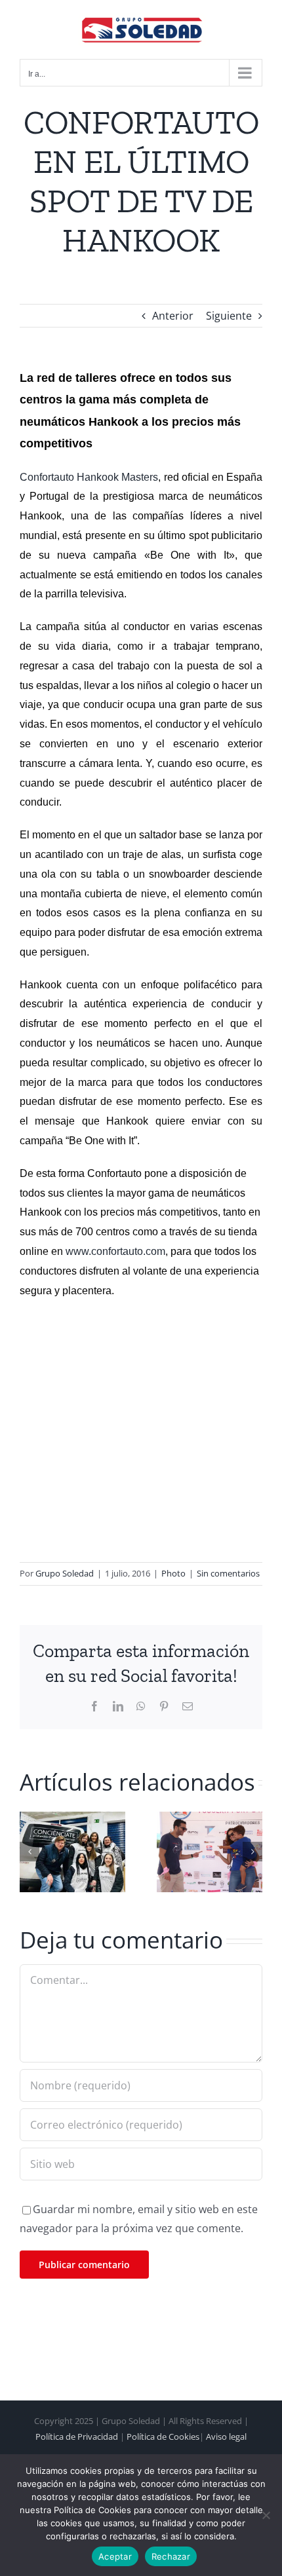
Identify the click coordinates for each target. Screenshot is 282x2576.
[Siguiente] (252, 1852)
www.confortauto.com (115, 1251)
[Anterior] (30, 1852)
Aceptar (115, 2556)
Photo (173, 1573)
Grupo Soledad (65, 1573)
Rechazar (171, 2556)
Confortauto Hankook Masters (89, 477)
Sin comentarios (228, 1573)
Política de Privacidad (77, 2436)
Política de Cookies (163, 2436)
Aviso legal (226, 2436)
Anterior (173, 316)
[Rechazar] (266, 2515)
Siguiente (229, 316)
